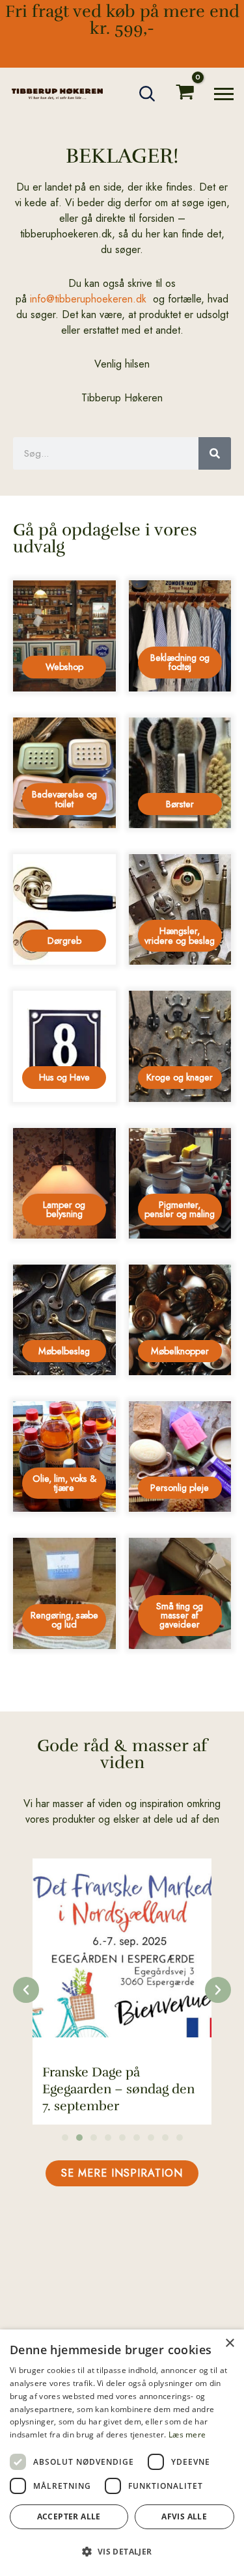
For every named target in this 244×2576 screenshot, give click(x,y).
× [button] (229, 2343)
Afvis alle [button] (184, 2516)
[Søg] (215, 453)
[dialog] (122, 2453)
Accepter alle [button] (69, 2516)
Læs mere (187, 2435)
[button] (148, 94)
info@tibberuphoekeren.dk (88, 299)
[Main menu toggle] (224, 94)
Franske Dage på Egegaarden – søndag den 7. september (118, 2089)
